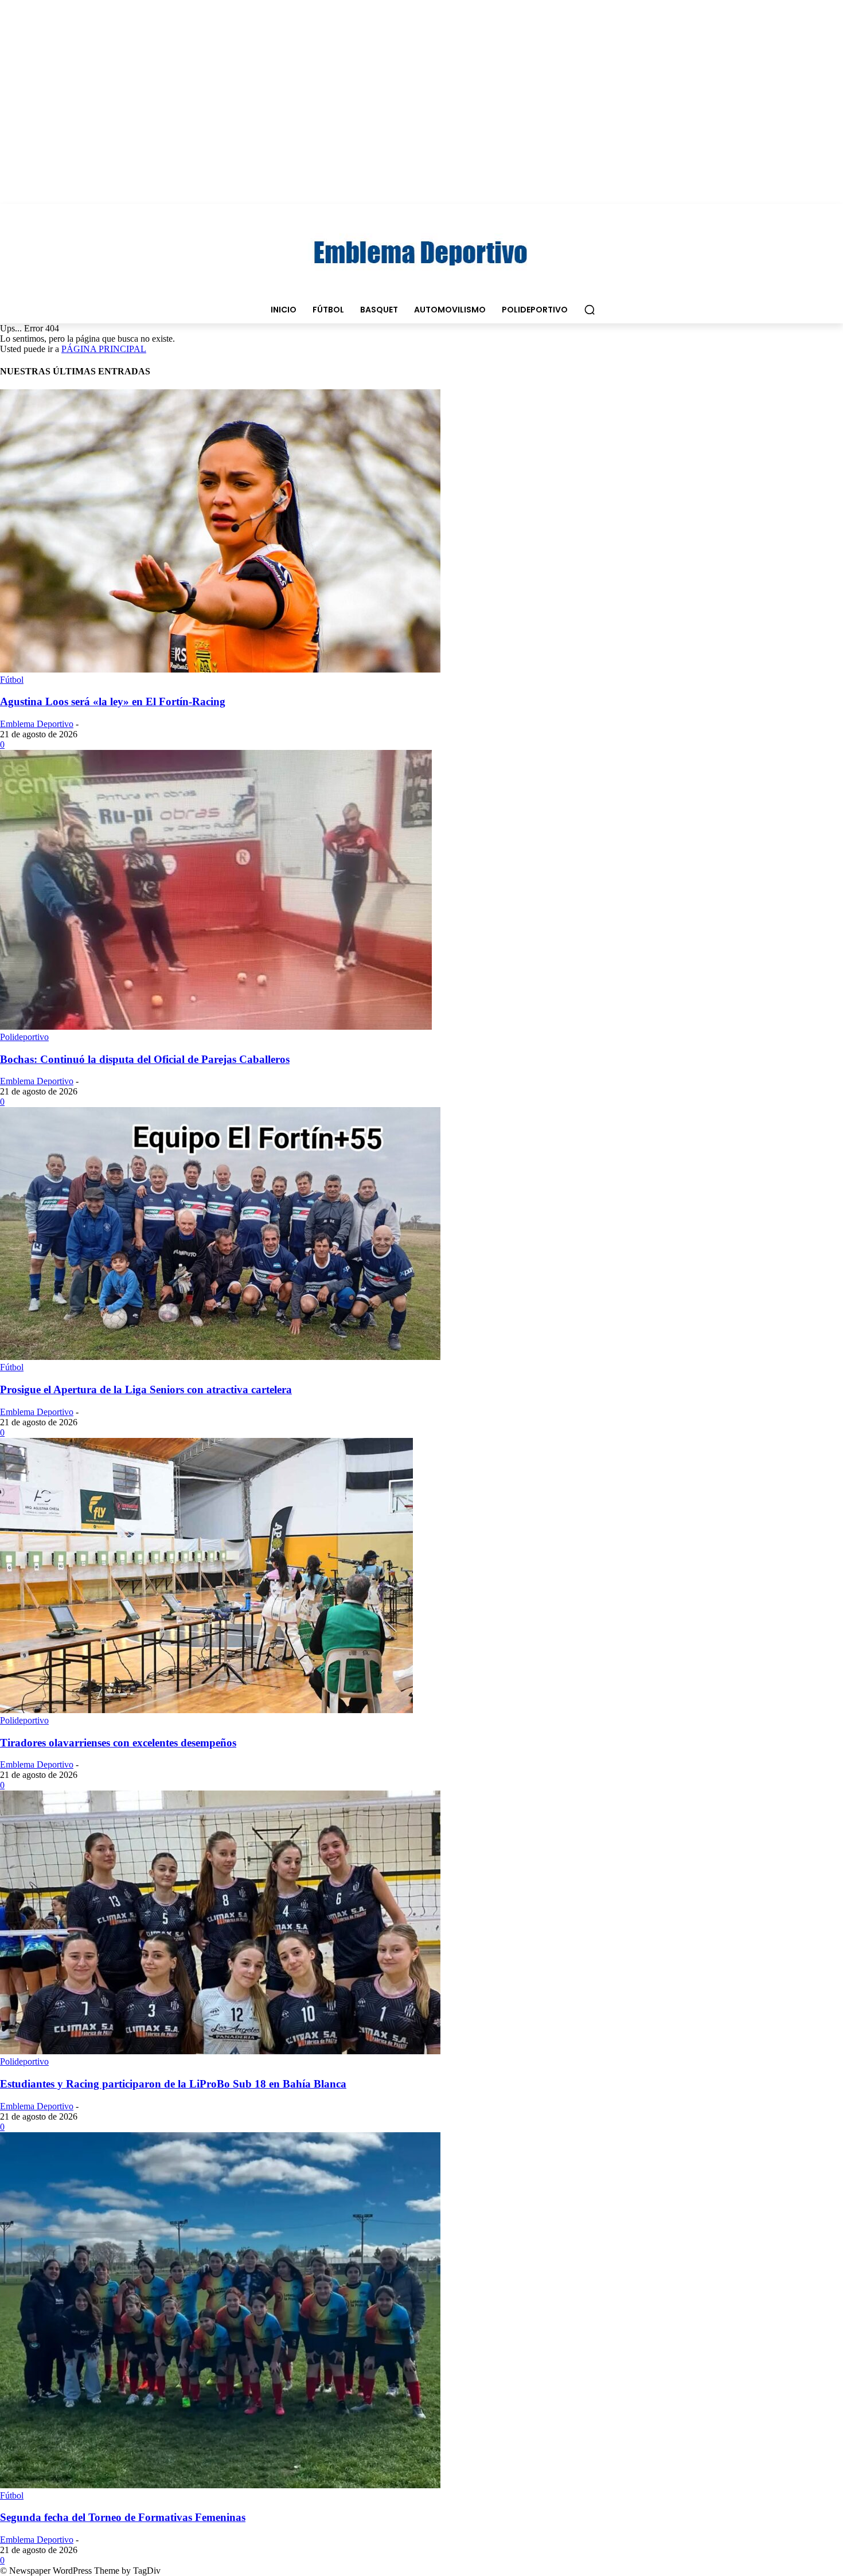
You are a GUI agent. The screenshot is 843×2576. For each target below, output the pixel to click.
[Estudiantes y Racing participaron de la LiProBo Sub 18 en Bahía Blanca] (220, 2051)
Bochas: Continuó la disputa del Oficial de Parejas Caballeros (145, 1059)
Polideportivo (24, 1037)
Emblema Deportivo (37, 724)
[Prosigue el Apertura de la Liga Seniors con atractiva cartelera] (220, 1357)
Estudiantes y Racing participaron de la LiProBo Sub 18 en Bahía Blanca (173, 2084)
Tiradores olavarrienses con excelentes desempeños (118, 1743)
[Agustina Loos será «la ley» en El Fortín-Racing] (220, 669)
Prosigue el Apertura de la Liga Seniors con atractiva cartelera (146, 1389)
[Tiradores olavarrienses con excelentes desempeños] (206, 1710)
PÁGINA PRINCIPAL (104, 349)
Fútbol (12, 680)
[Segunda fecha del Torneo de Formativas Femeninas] (220, 2485)
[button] (590, 310)
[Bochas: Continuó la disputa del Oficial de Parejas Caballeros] (216, 1027)
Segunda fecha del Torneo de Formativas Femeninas (123, 2517)
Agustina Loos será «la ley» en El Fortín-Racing (113, 701)
